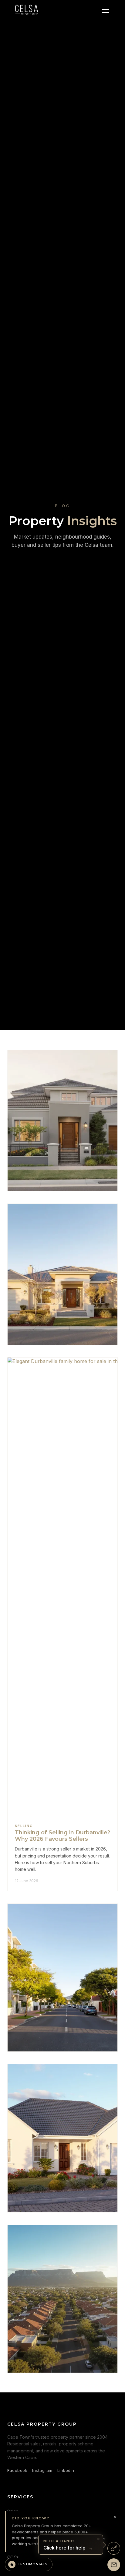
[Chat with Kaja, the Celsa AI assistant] (114, 2548)
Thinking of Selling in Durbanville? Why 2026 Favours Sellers (62, 1836)
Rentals (15, 2520)
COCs (13, 2557)
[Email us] (114, 2565)
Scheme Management (29, 2530)
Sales (13, 2511)
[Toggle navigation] (106, 11)
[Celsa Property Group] (27, 11)
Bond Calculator (23, 2567)
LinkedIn (66, 2470)
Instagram (42, 2470)
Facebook (17, 2470)
